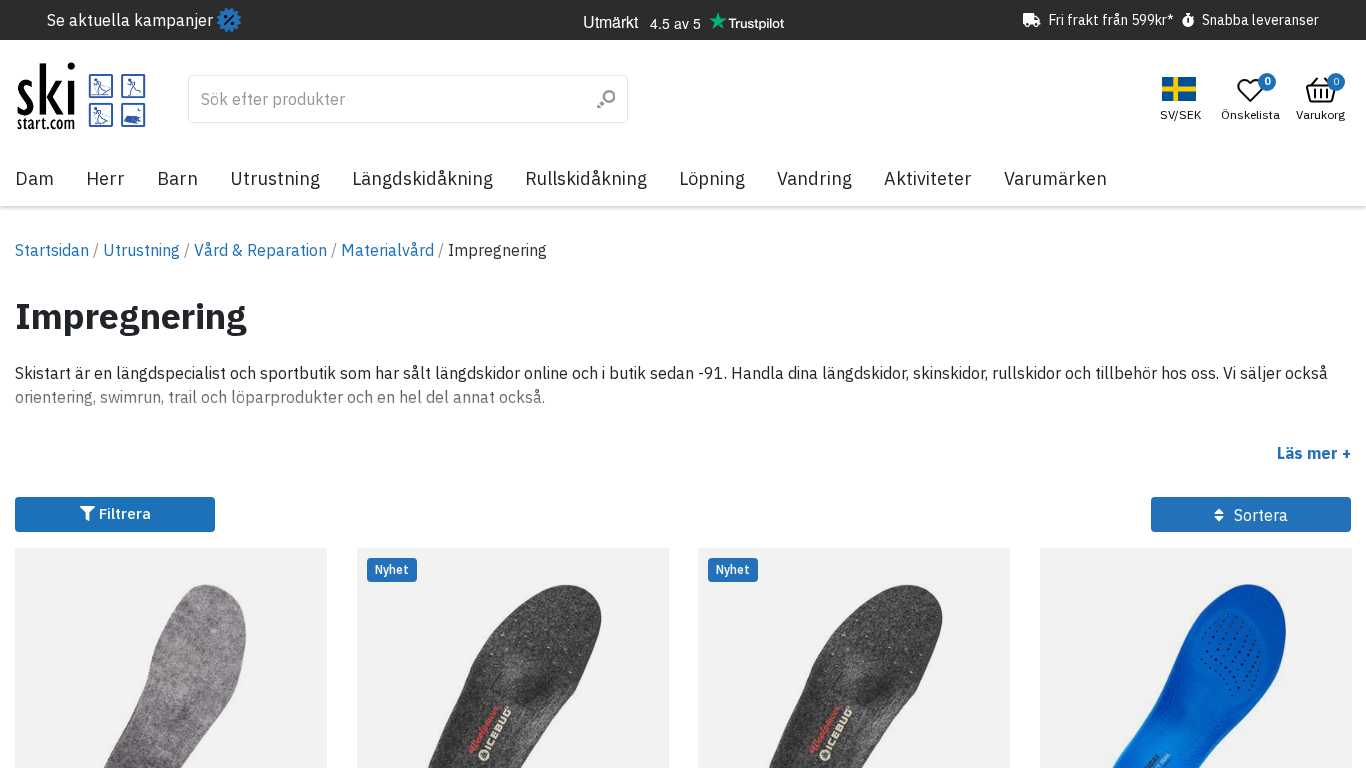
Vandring (814, 178)
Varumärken (1055, 178)
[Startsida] (81, 96)
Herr (105, 178)
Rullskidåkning (586, 178)
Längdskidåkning (422, 178)
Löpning (712, 178)
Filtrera (123, 513)
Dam (34, 178)
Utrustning (275, 178)
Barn (177, 178)
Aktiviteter (928, 178)
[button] (1183, 99)
